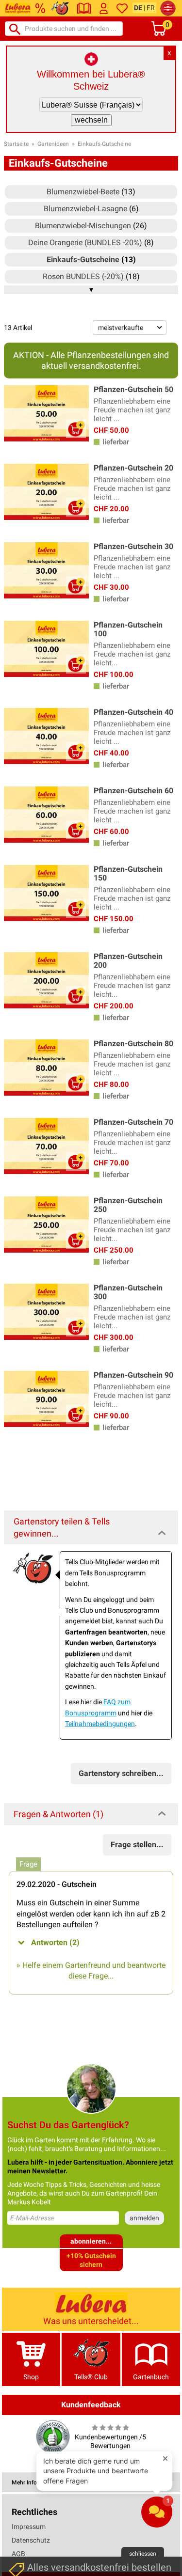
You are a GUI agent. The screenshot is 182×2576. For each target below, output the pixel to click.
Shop (31, 2377)
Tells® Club (91, 2377)
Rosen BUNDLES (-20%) (83, 276)
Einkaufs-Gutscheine (104, 144)
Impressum (29, 2527)
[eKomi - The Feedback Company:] (53, 2436)
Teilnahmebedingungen (100, 1724)
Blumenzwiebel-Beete (83, 192)
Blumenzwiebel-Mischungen (83, 226)
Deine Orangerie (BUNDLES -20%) (85, 243)
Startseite (16, 144)
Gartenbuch (151, 2377)
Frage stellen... (137, 1845)
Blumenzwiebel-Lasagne (85, 209)
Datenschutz (31, 2540)
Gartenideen (53, 144)
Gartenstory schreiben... (121, 1773)
